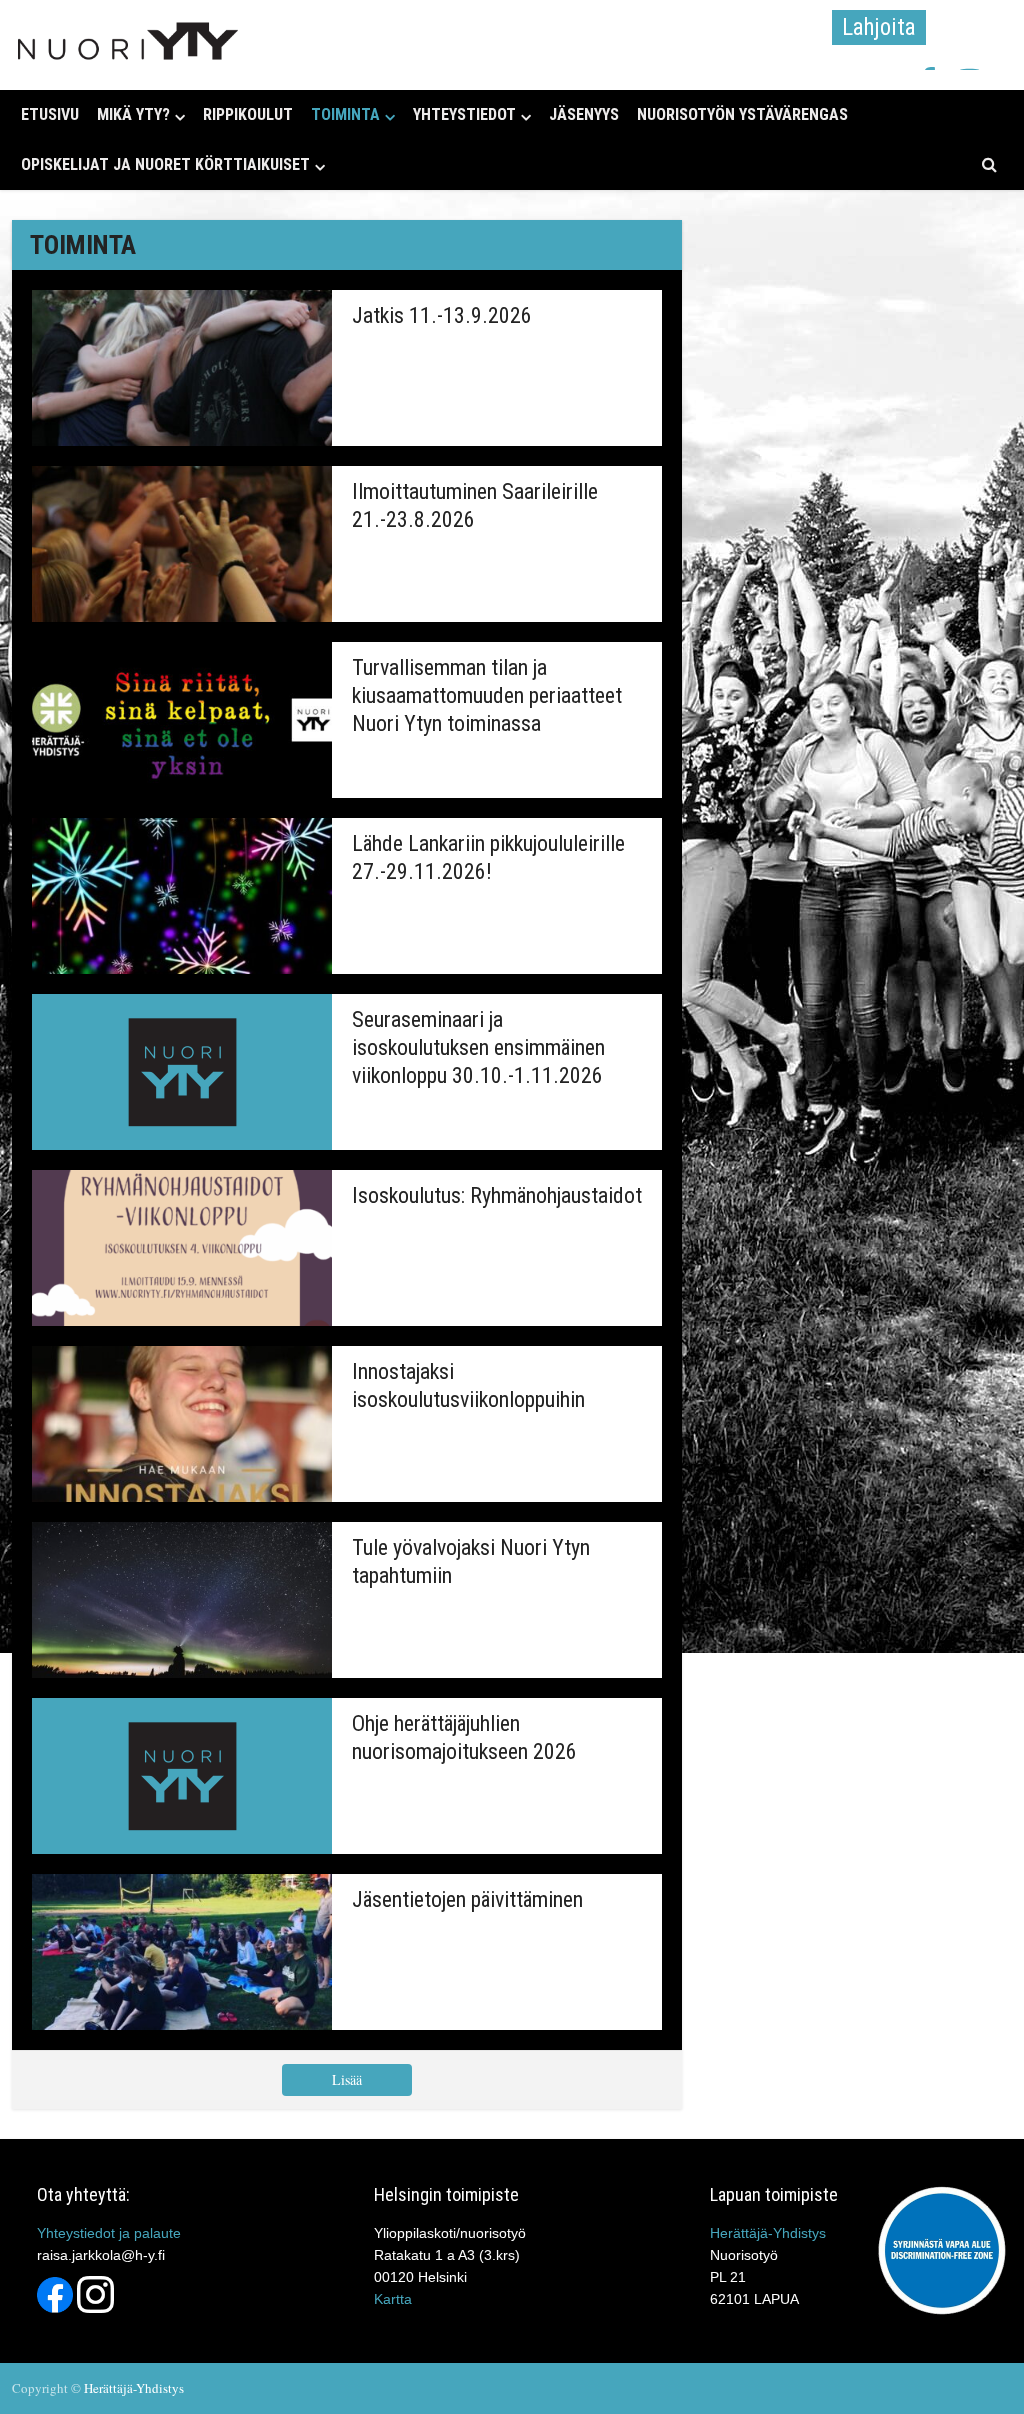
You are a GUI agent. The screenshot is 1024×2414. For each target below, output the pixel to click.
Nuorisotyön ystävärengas (742, 114)
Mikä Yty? (133, 114)
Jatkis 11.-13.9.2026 (442, 315)
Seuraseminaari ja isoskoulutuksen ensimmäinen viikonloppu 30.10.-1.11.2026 (478, 1047)
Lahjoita (879, 27)
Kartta (393, 2299)
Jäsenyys (584, 114)
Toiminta (345, 114)
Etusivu (50, 114)
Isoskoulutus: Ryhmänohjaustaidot (497, 1195)
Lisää (347, 2079)
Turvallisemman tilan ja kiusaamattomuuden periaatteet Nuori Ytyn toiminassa (487, 695)
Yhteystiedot (464, 114)
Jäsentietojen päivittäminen (467, 1899)
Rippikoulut (248, 114)
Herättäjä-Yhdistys (768, 2233)
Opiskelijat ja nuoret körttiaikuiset (165, 164)
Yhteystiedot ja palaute (109, 2233)
